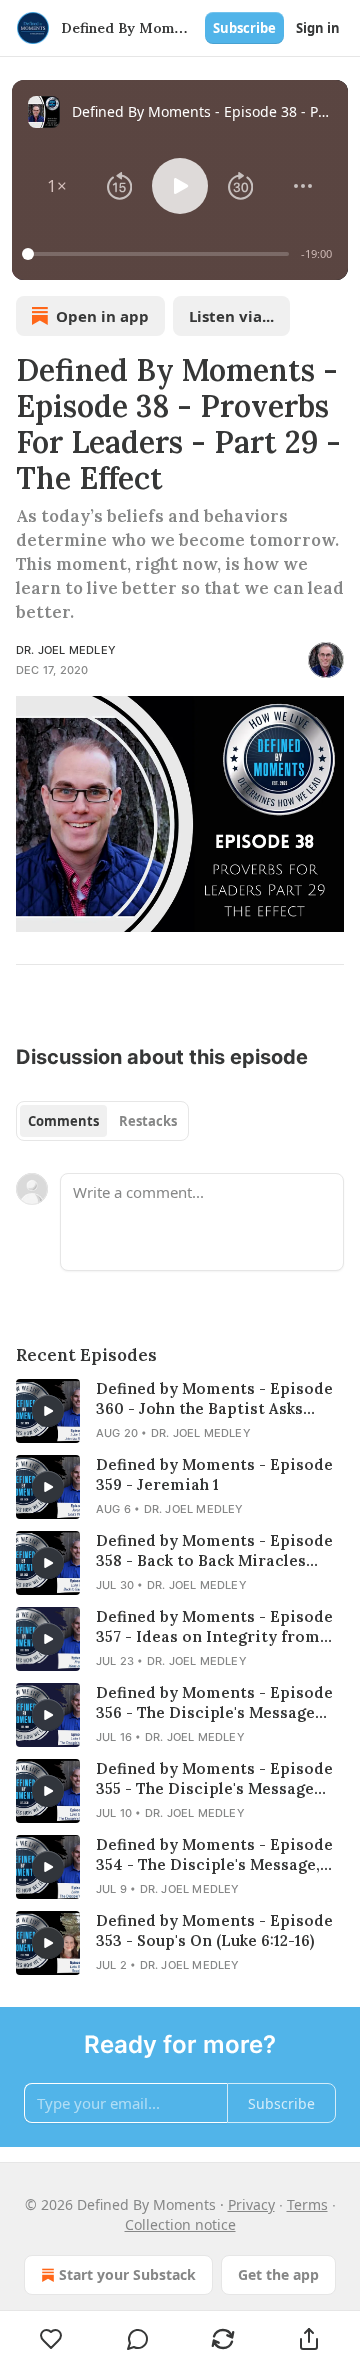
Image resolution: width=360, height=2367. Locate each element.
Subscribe (244, 28)
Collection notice (180, 2224)
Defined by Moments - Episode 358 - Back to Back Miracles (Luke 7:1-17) (214, 1551)
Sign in (318, 28)
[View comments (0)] (138, 2339)
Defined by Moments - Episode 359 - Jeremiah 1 (214, 1474)
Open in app (102, 316)
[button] (57, 186)
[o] (48, 1411)
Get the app (278, 2274)
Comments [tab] (63, 1121)
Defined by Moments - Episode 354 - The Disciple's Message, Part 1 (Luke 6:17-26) (214, 1855)
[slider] (158, 254)
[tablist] (102, 1121)
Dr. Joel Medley (66, 650)
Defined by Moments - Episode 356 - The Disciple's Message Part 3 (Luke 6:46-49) (214, 1703)
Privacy (251, 2204)
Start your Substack (127, 2274)
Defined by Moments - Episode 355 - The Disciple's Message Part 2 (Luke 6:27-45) (214, 1779)
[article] (180, 1411)
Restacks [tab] (148, 1121)
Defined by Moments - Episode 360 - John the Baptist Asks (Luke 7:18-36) (214, 1399)
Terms (307, 2204)
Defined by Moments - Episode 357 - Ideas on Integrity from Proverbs (214, 1627)
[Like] (51, 2339)
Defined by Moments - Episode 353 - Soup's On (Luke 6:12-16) (214, 1930)
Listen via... (231, 316)
